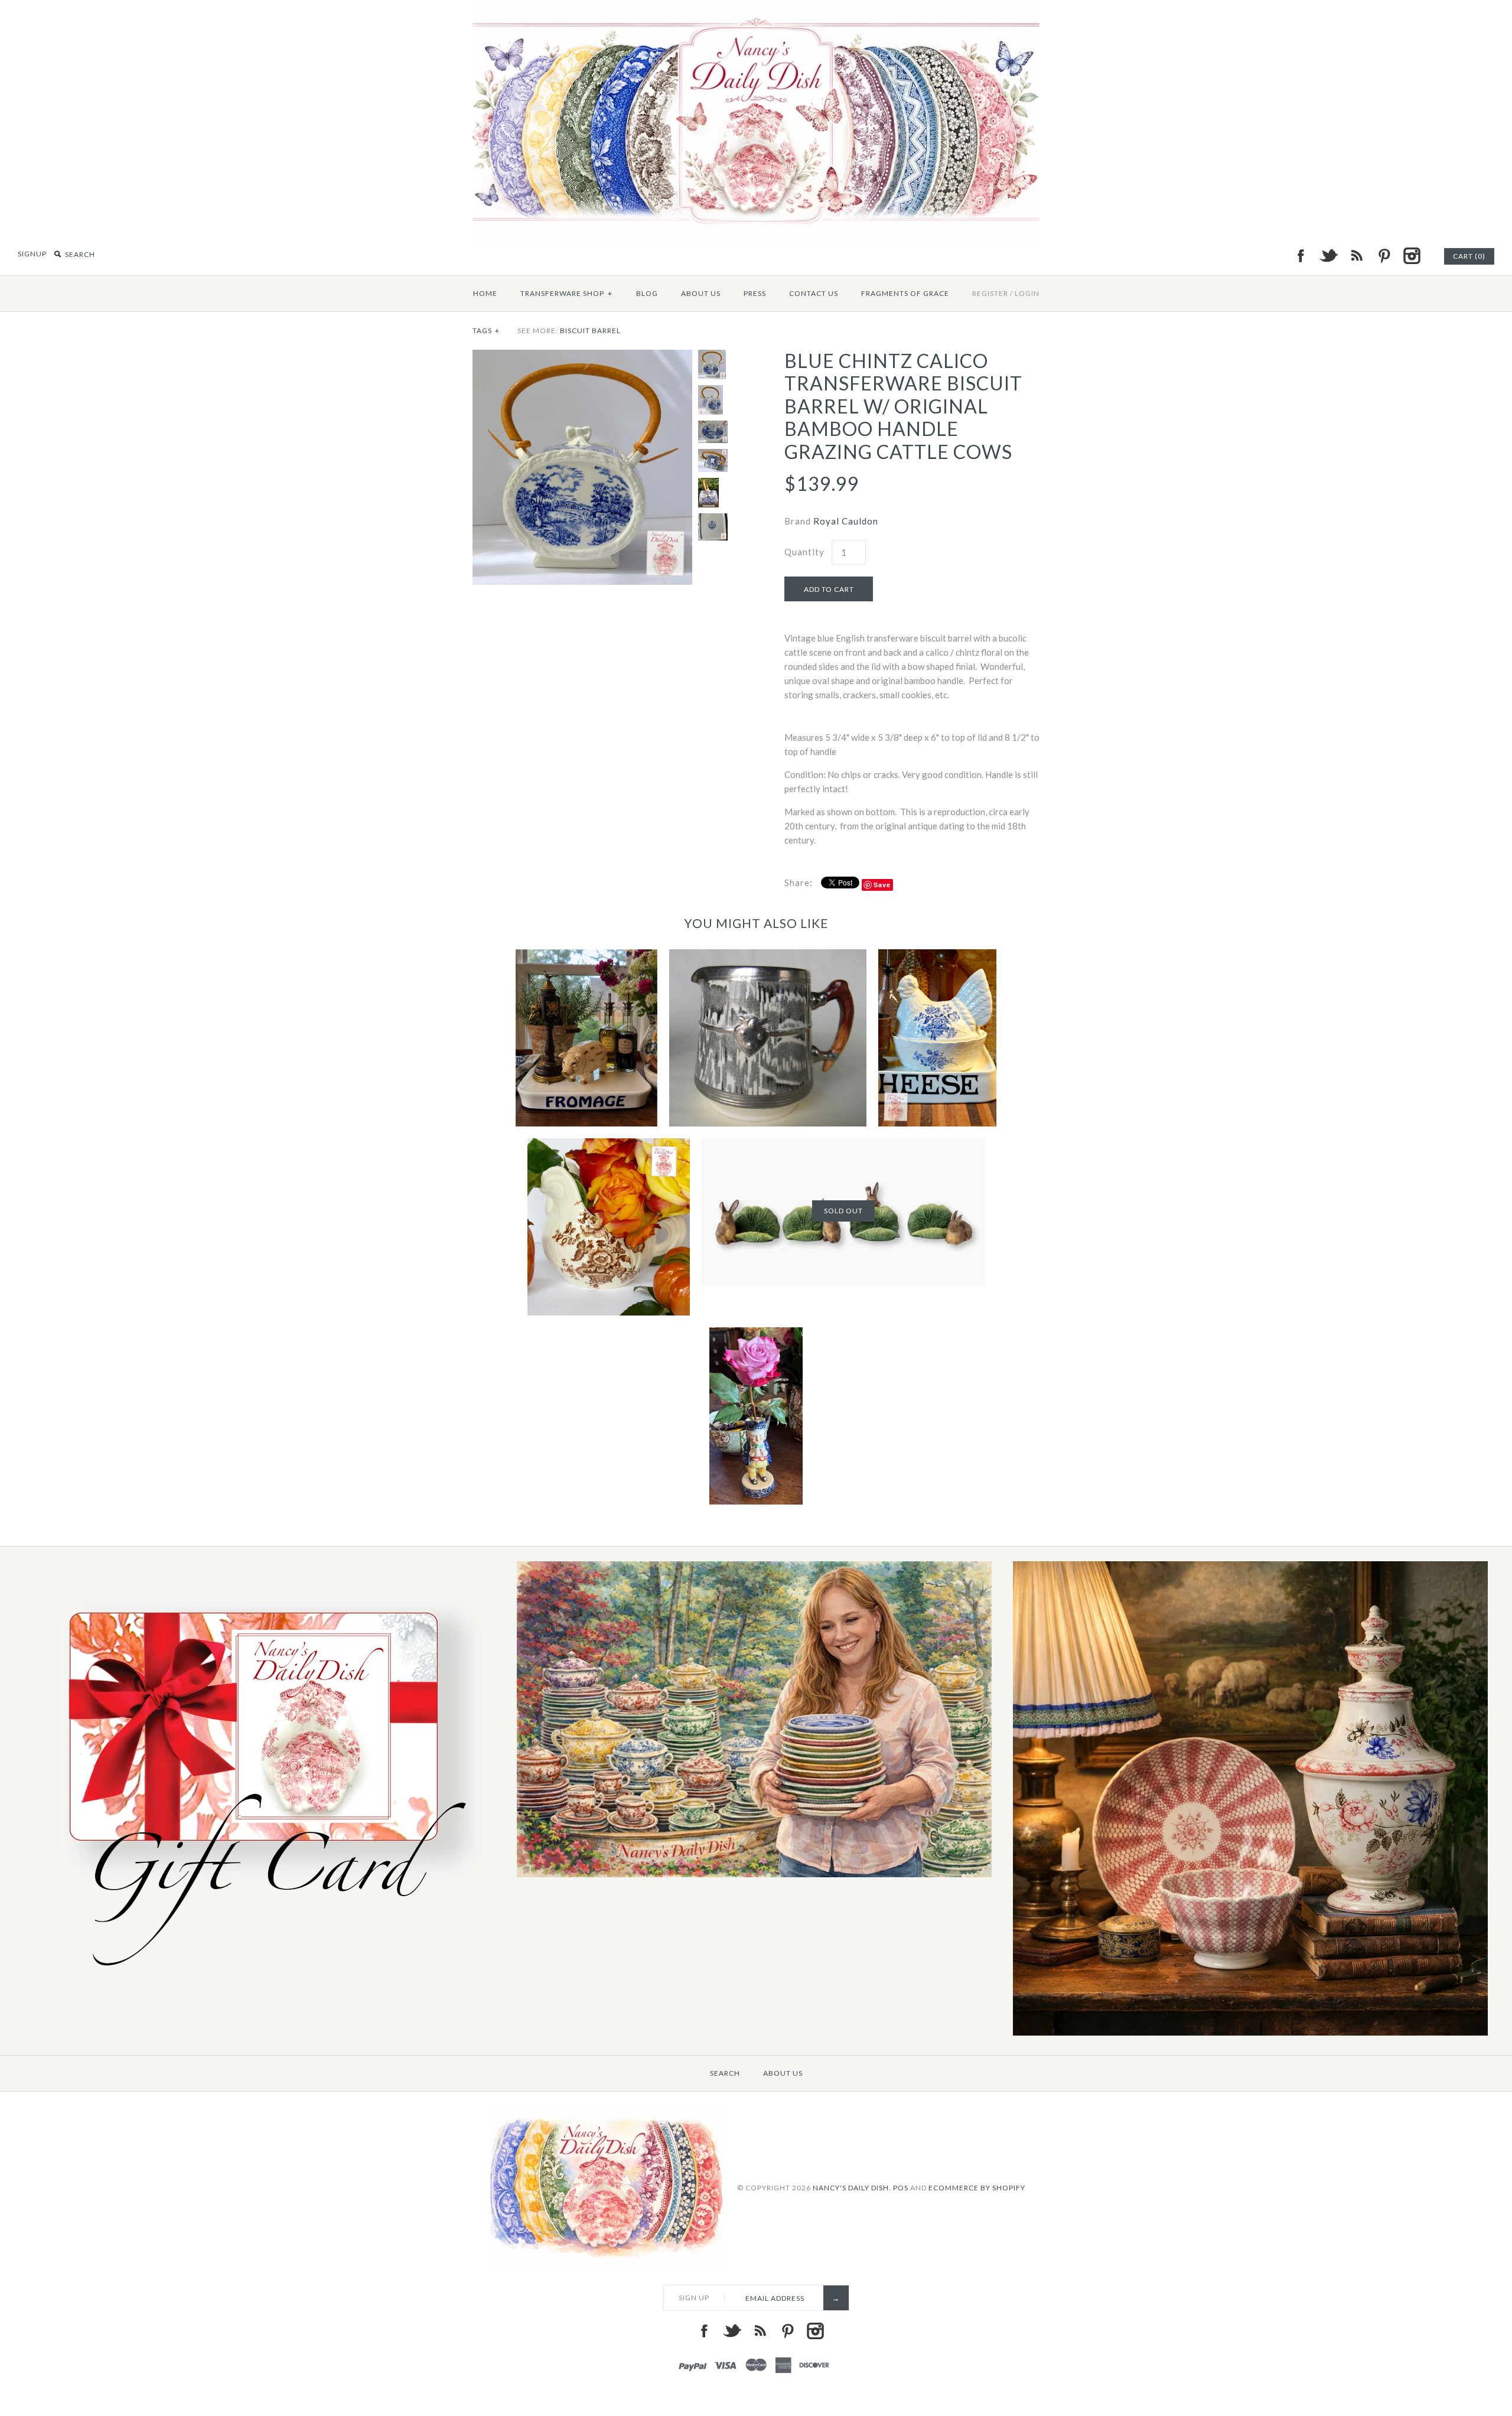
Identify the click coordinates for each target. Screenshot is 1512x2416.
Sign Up (694, 2298)
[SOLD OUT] (843, 1145)
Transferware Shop (566, 293)
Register (990, 293)
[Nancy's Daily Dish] (756, 7)
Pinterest (1384, 256)
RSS (1356, 256)
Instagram (1412, 256)
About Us (701, 293)
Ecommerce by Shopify (977, 2188)
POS (901, 2188)
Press (755, 293)
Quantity (804, 552)
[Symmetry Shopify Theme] (259, 1980)
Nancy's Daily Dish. (852, 2188)
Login (1027, 293)
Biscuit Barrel (590, 331)
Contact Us (814, 293)
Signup (32, 254)
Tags (486, 331)
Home (485, 293)
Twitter (1328, 256)
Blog (647, 293)
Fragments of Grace (905, 293)
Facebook (1301, 256)
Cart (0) (1469, 256)
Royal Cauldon (846, 521)
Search (725, 2073)
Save (882, 885)
